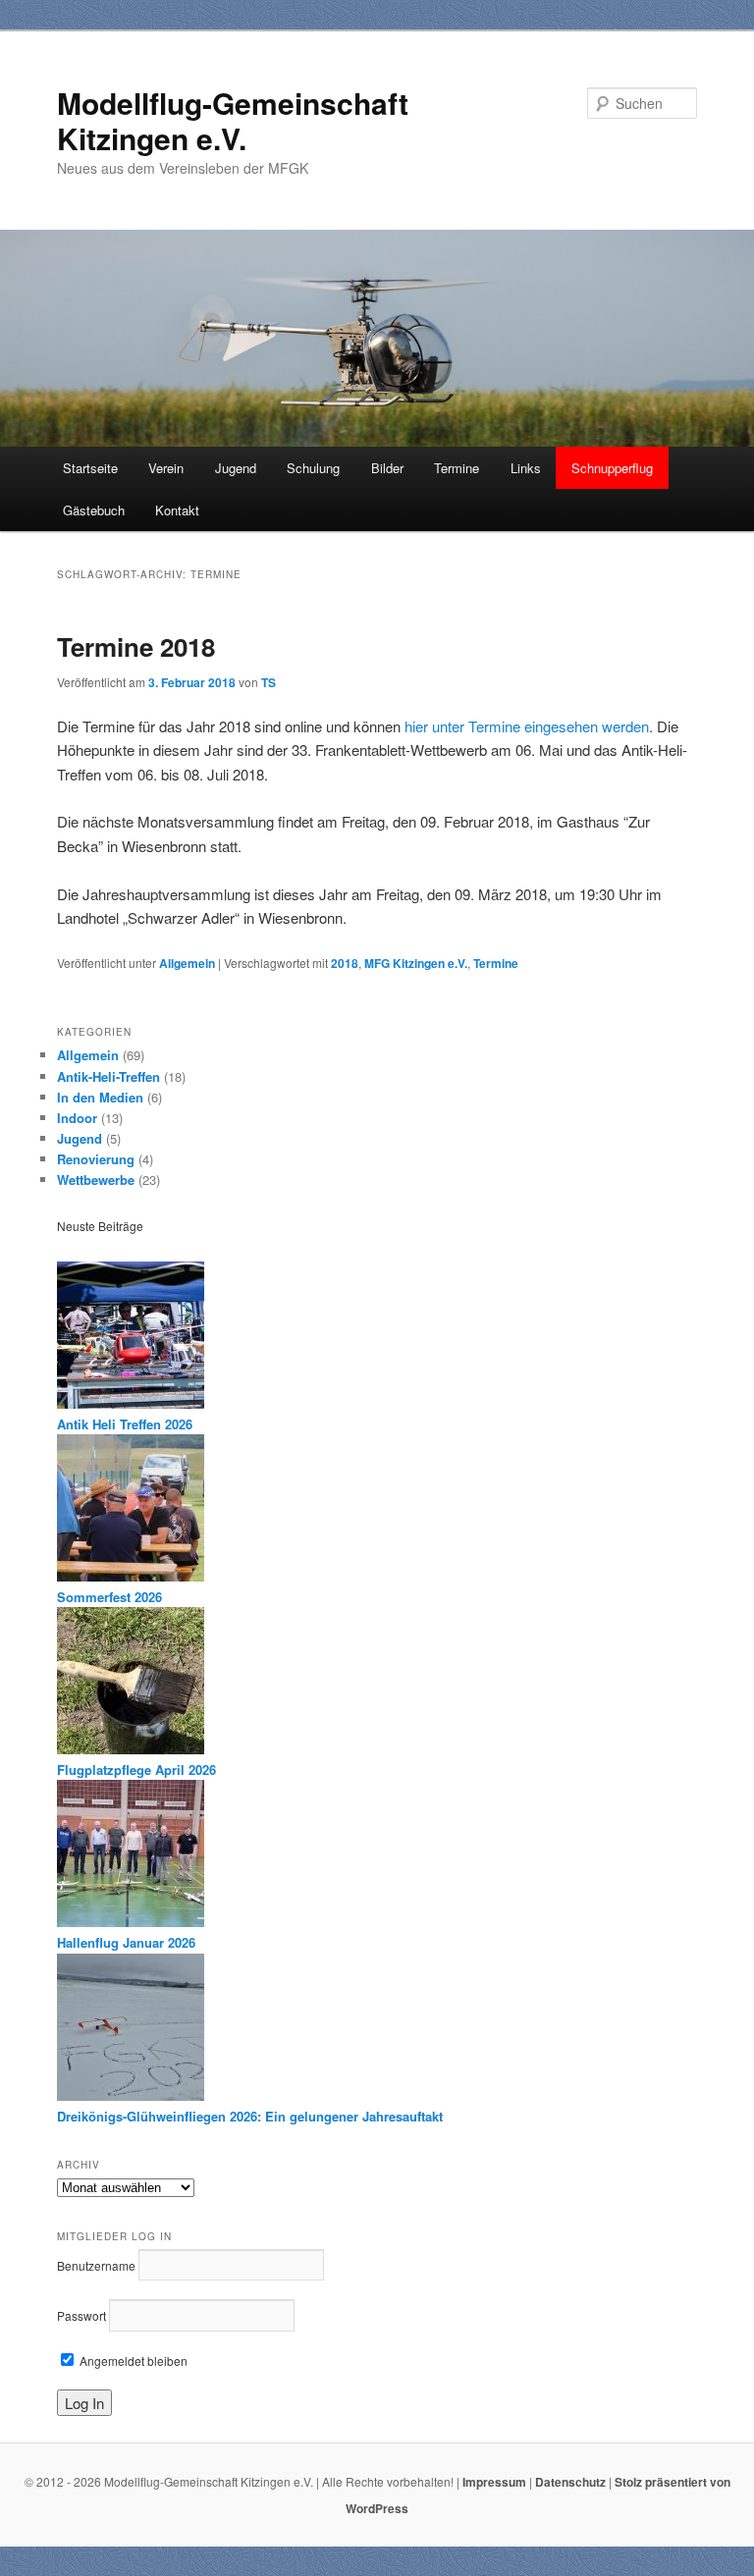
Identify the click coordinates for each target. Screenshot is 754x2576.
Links (526, 468)
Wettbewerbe (96, 1180)
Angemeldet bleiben (132, 2361)
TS (269, 682)
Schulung (313, 468)
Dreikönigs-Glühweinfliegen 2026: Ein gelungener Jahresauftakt (250, 2116)
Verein (166, 468)
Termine (457, 468)
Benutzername (96, 2265)
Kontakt (177, 510)
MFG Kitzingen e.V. (416, 963)
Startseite (90, 468)
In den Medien (100, 1097)
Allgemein (187, 963)
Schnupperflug (612, 468)
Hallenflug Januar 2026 (126, 1942)
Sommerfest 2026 (109, 1597)
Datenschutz (570, 2482)
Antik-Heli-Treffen (108, 1076)
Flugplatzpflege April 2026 (136, 1770)
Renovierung (96, 1159)
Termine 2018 (136, 646)
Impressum (494, 2482)
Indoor (77, 1118)
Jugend (236, 468)
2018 (345, 963)
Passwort (81, 2315)
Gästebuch (94, 510)
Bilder (387, 468)
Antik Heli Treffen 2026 (125, 1424)
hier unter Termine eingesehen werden (527, 726)
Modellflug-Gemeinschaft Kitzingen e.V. (233, 120)
